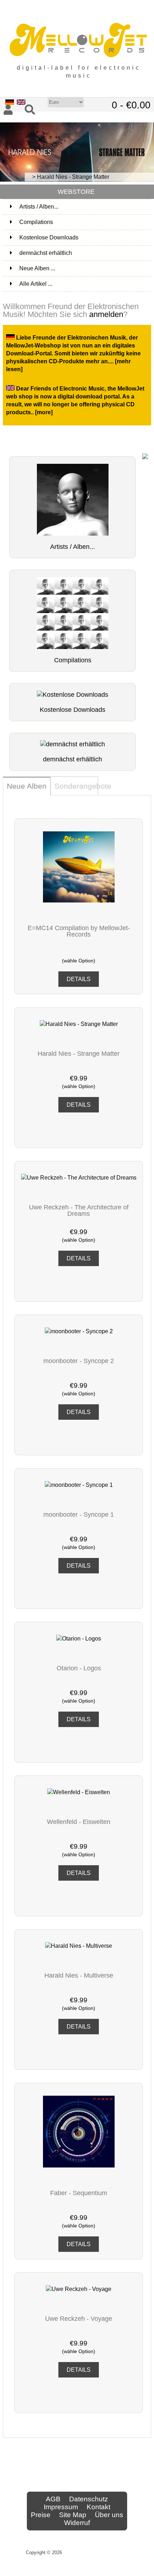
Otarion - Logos (79, 1668)
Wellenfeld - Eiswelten (79, 1822)
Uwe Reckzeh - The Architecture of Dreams (79, 1210)
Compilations (85, 222)
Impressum (61, 2507)
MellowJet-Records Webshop (96, 2552)
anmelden (106, 314)
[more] (44, 412)
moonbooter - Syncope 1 (79, 1515)
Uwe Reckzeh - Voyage (79, 2319)
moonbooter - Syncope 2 (79, 1361)
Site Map (73, 2515)
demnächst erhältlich (85, 253)
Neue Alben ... (37, 268)
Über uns (109, 2515)
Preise (41, 2515)
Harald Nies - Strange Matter (79, 1054)
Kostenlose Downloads (85, 237)
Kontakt (98, 2507)
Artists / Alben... (85, 207)
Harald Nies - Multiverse (79, 1975)
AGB (53, 2499)
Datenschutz (89, 2499)
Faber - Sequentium (79, 2193)
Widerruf (77, 2523)
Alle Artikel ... (36, 284)
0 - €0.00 (131, 105)
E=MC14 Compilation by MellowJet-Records (79, 931)
